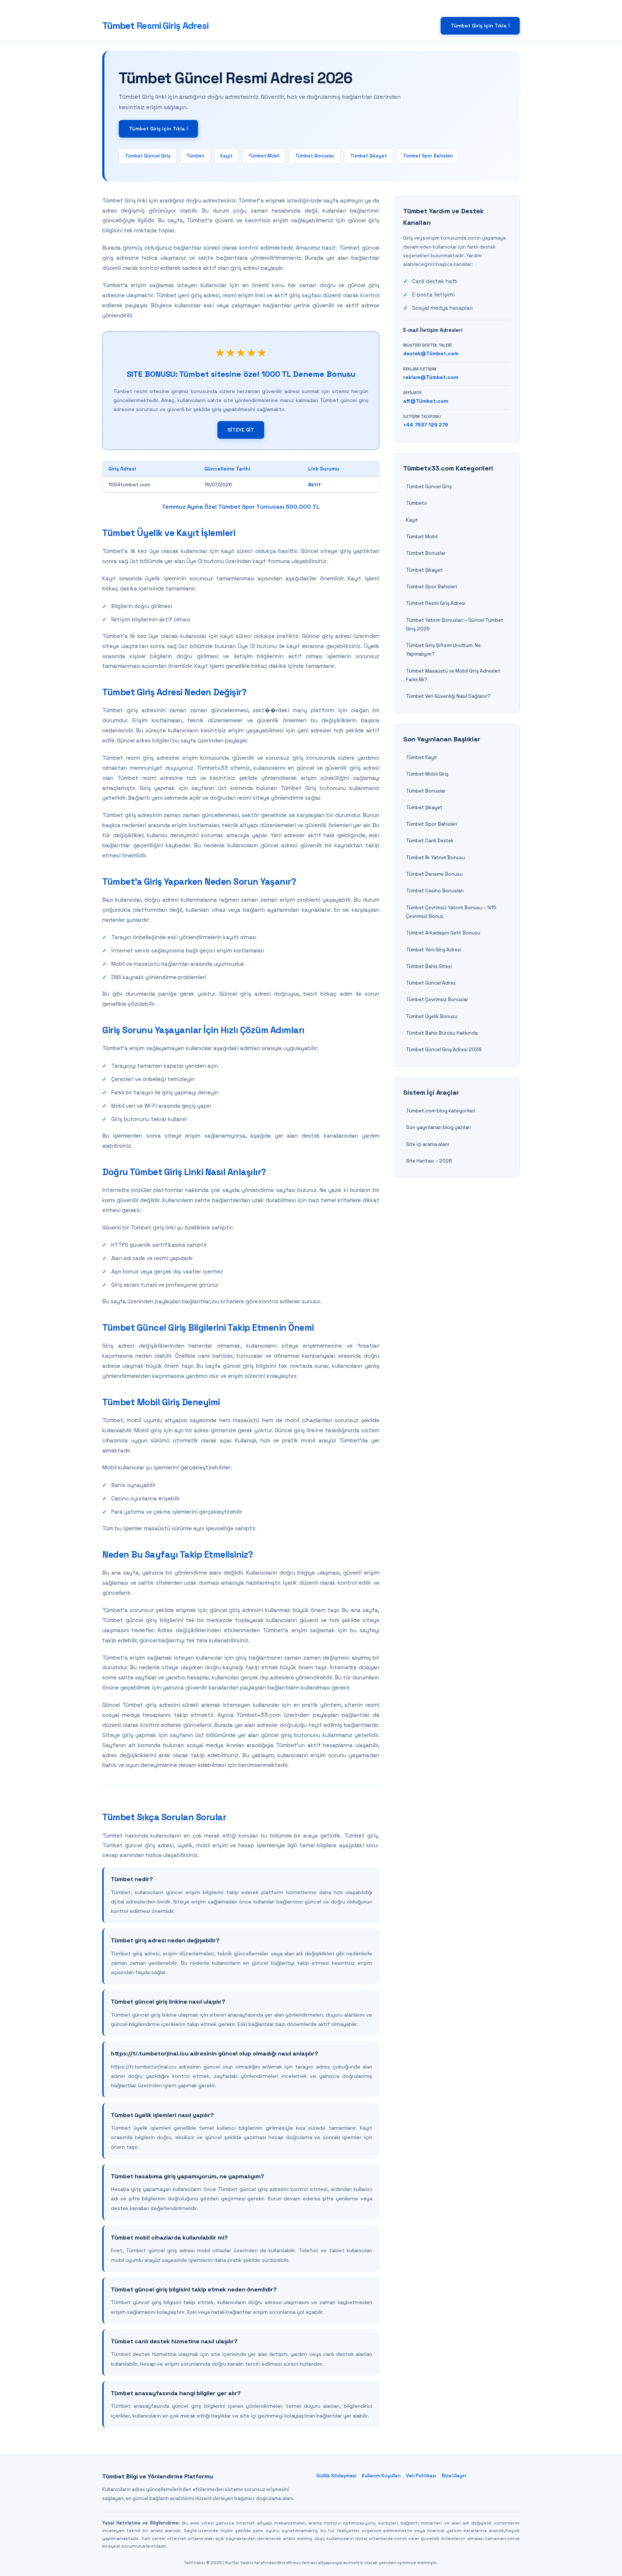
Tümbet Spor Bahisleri (428, 156)
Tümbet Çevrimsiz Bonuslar (437, 999)
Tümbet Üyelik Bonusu (432, 1016)
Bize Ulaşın (454, 2476)
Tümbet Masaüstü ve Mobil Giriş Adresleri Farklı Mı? (453, 675)
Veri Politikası (421, 2476)
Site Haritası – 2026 (429, 1161)
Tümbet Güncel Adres (431, 983)
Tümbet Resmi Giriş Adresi (436, 603)
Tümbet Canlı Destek (430, 841)
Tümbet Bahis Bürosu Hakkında (442, 1033)
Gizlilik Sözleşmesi (336, 2476)
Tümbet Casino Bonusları (435, 891)
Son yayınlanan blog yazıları (438, 1127)
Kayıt (226, 156)
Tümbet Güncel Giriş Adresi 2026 (444, 1050)
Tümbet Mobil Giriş (427, 774)
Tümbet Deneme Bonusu (434, 874)
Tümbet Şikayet (369, 156)
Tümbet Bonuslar (315, 156)
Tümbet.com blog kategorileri (441, 1111)
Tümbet (155, 26)
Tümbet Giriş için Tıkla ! (480, 26)
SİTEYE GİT (241, 430)
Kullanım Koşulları (381, 2476)
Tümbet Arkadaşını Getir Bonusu (443, 933)
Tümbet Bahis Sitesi (429, 966)
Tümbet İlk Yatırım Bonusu (436, 858)
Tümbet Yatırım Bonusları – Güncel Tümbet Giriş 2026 (455, 624)
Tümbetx (416, 503)
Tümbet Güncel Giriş (148, 156)
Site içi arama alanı (427, 1144)
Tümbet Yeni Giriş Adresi (434, 950)
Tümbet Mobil (264, 156)
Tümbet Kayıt (422, 757)
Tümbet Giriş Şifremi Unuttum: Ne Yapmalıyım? (443, 650)
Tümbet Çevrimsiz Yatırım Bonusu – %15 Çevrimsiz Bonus (451, 912)
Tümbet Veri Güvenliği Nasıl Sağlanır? (448, 696)
